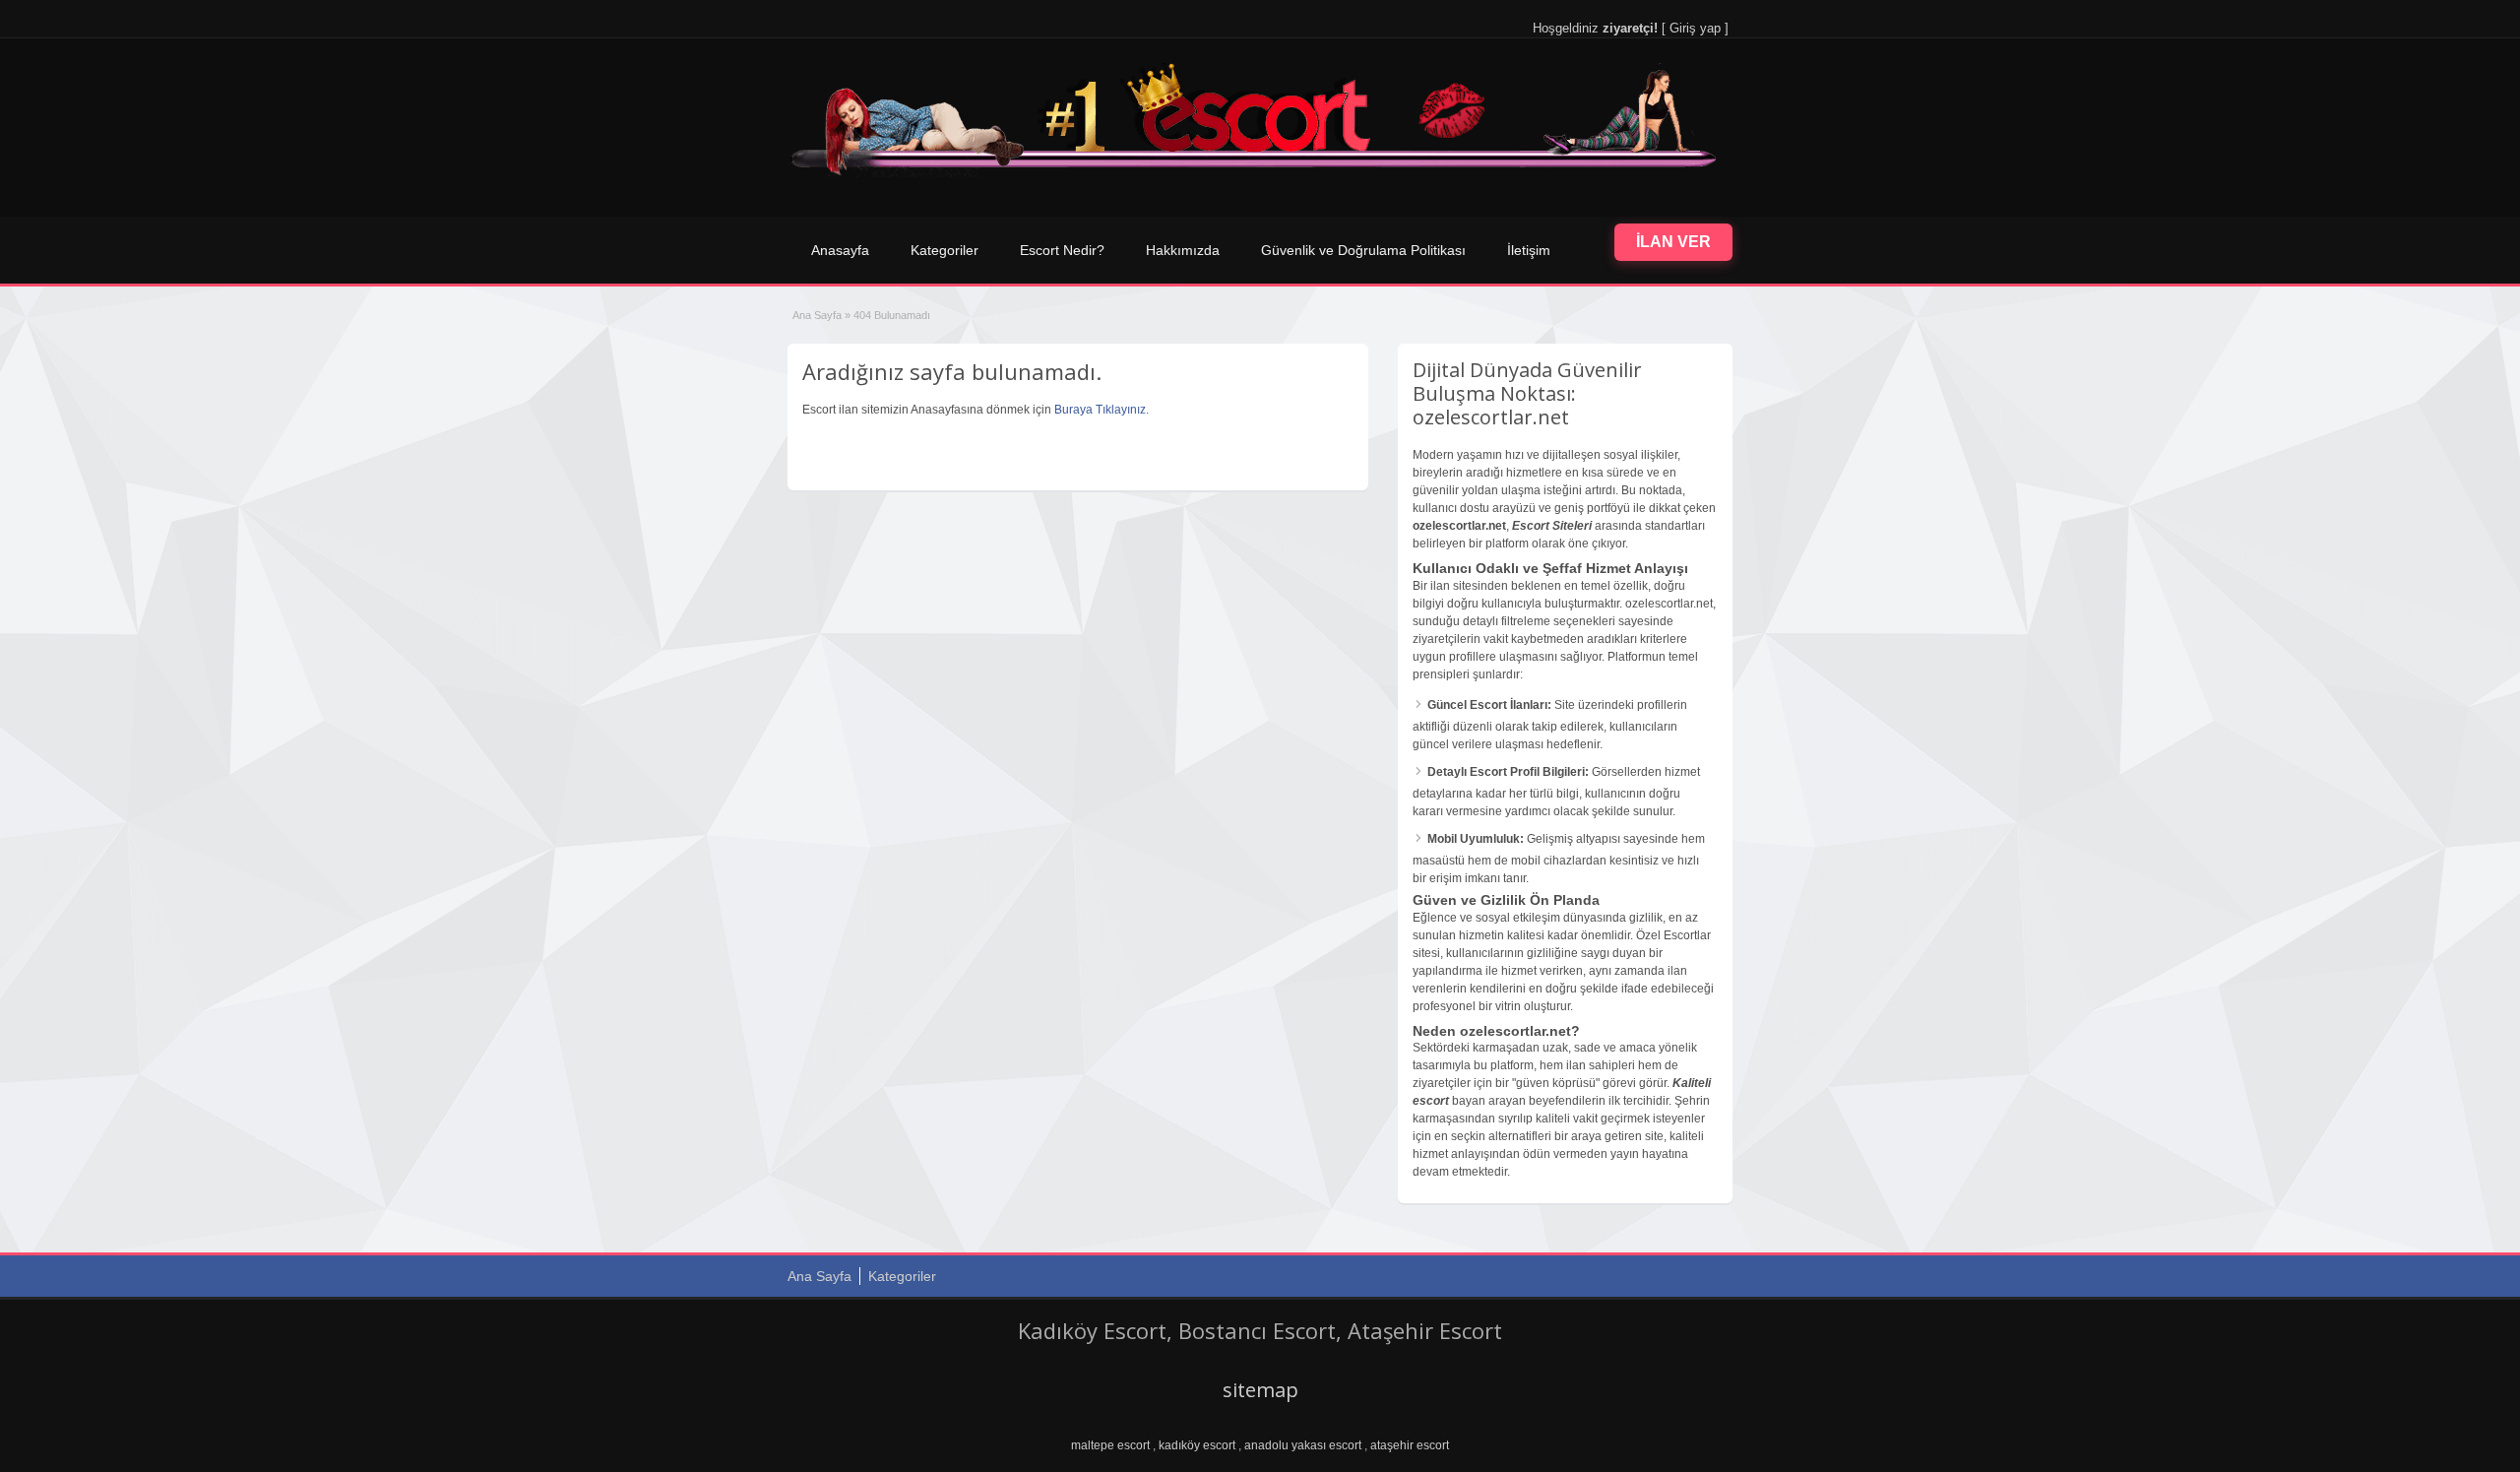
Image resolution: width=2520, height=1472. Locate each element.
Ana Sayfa (817, 315)
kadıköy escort (1197, 1445)
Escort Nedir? (1062, 250)
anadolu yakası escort (1303, 1445)
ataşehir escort (1410, 1445)
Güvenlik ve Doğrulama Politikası (1363, 250)
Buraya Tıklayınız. (1102, 410)
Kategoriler (945, 250)
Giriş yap (1695, 28)
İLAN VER (1673, 242)
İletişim (1529, 250)
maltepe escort (1110, 1445)
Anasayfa (840, 250)
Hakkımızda (1183, 250)
